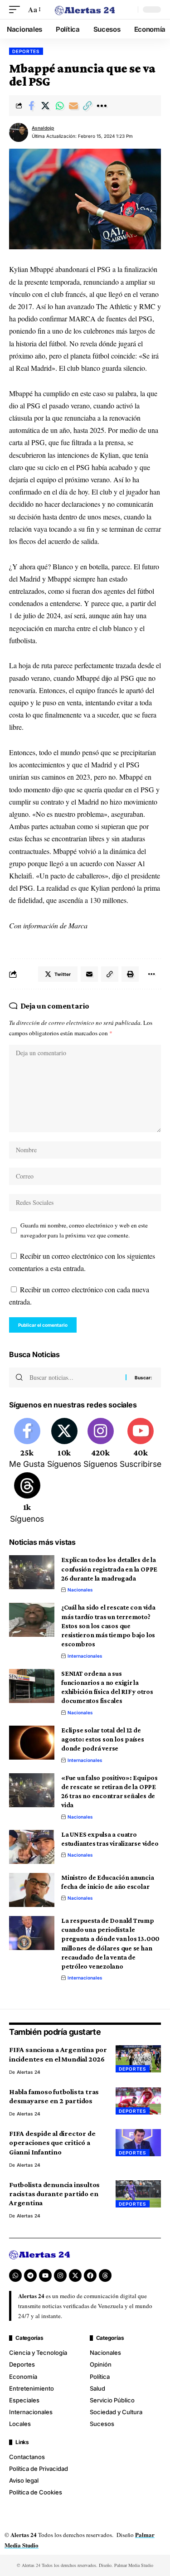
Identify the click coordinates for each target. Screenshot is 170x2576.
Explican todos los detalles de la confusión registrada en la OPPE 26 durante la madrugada (109, 1569)
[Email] (73, 106)
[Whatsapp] (15, 2275)
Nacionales (80, 1590)
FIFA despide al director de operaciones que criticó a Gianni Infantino (52, 2142)
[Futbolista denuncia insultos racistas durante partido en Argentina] (138, 2194)
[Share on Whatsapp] (59, 106)
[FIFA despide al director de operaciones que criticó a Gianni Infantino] (138, 2143)
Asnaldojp (43, 128)
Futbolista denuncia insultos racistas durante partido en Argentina (54, 2194)
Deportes (26, 51)
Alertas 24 (29, 2072)
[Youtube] (141, 1444)
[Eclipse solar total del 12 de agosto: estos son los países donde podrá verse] (32, 1743)
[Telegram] (30, 2275)
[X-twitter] (75, 2275)
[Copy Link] (87, 106)
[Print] (130, 974)
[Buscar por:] (74, 1378)
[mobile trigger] (17, 9)
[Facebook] (27, 1444)
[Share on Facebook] (31, 106)
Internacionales (85, 1656)
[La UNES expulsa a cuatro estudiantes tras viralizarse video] (32, 1847)
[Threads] (27, 1499)
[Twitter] (64, 1444)
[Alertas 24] (85, 10)
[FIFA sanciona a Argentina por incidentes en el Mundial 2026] (138, 2059)
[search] (129, 10)
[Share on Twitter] (45, 106)
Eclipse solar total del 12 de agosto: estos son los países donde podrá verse (103, 1739)
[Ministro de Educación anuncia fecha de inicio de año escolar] (32, 1890)
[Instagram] (100, 1444)
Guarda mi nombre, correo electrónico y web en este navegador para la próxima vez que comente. (84, 1230)
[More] (102, 106)
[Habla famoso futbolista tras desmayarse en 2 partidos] (138, 2101)
